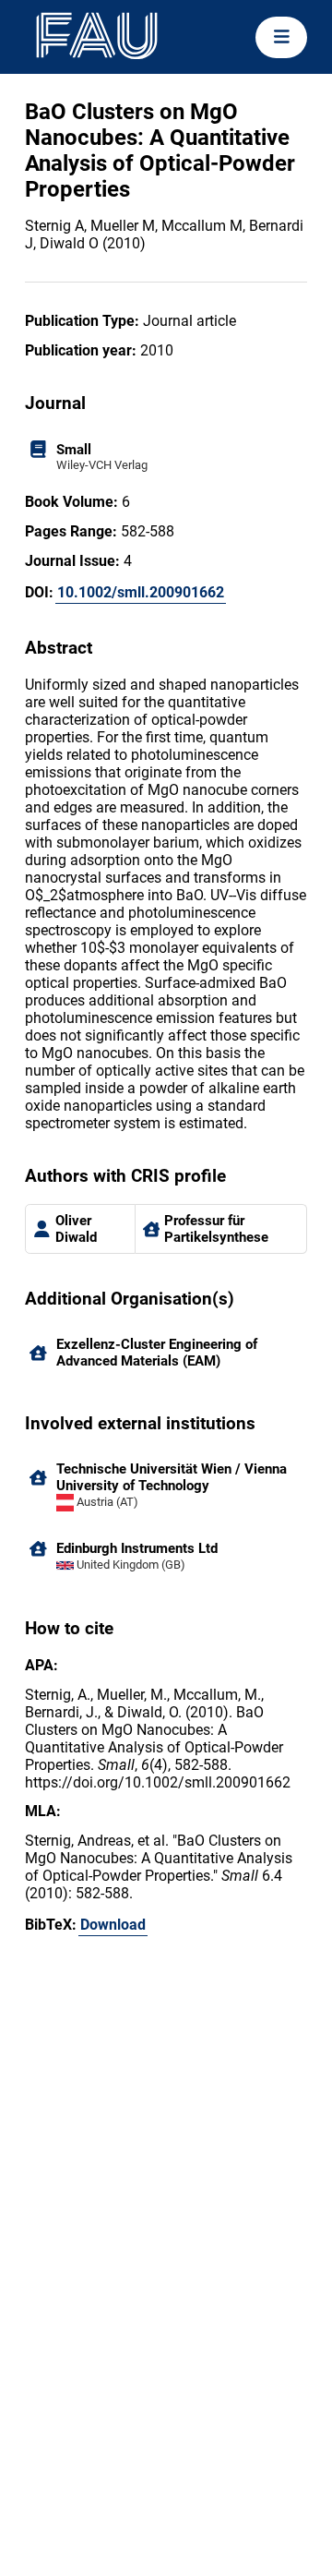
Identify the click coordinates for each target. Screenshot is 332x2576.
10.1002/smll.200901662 (141, 592)
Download (113, 1925)
